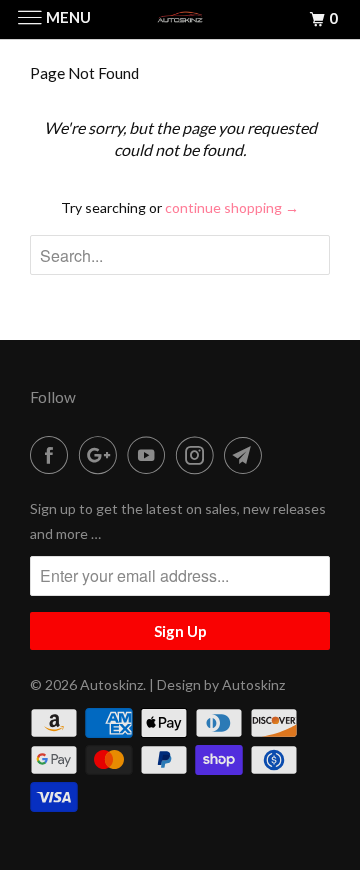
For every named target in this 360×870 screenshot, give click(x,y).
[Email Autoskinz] (247, 455)
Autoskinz (111, 684)
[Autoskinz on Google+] (102, 455)
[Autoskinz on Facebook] (53, 455)
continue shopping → (232, 207)
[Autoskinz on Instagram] (199, 455)
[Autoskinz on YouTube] (150, 455)
